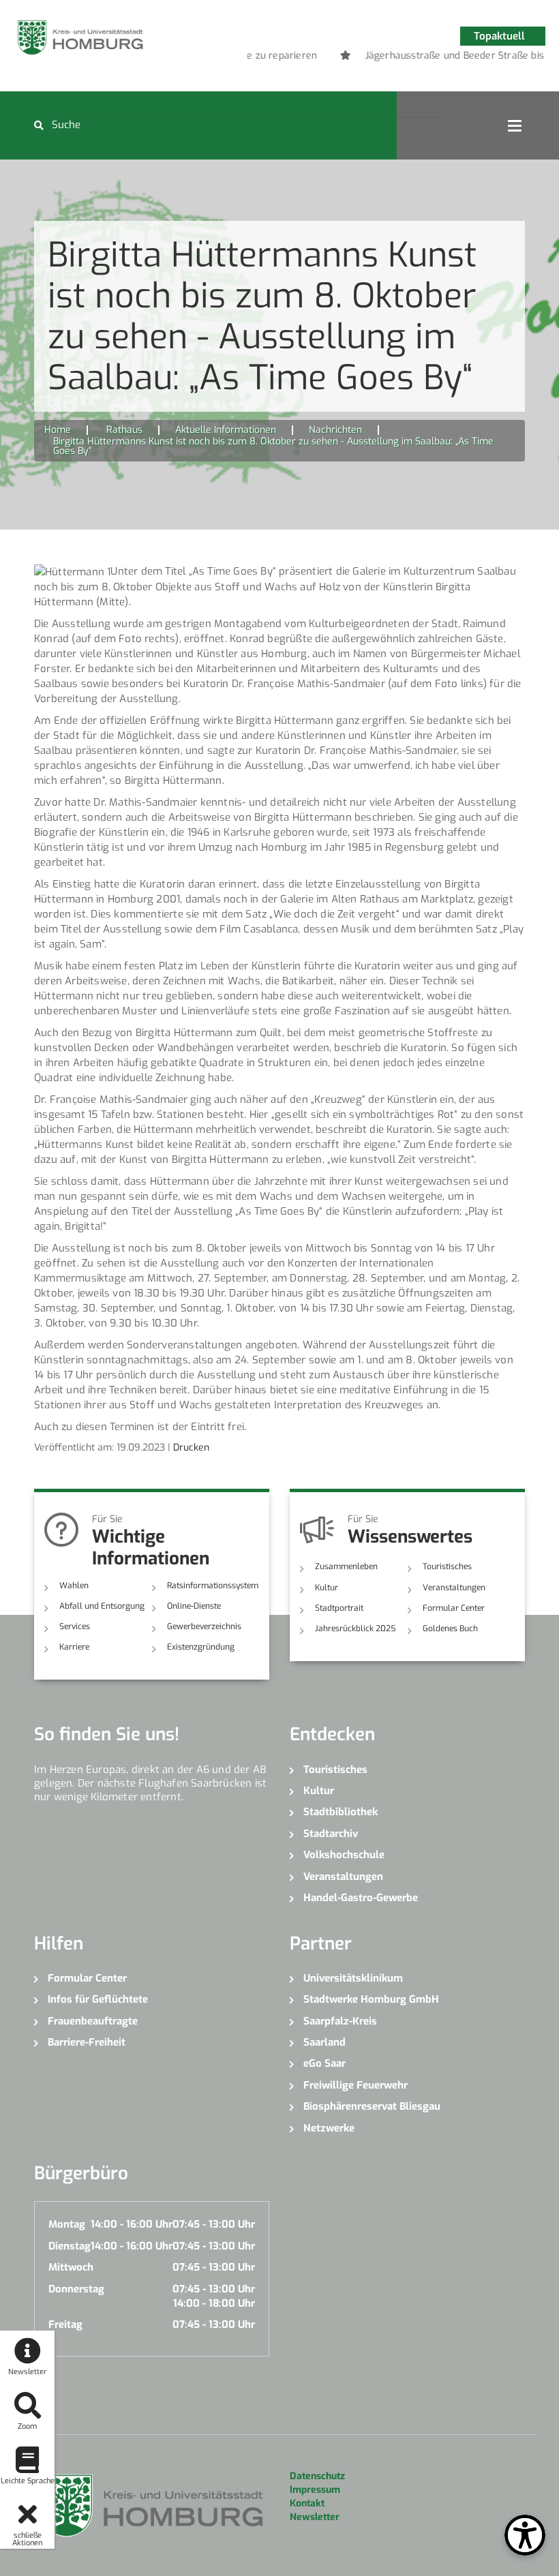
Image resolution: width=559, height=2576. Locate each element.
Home (58, 430)
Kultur (327, 1588)
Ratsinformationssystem (213, 1586)
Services (75, 1626)
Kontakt (307, 2503)
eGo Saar (324, 2063)
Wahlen (74, 1586)
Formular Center (454, 1608)
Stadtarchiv (331, 1834)
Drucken (191, 1448)
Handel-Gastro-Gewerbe (361, 1898)
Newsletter (315, 2517)
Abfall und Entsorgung (102, 1606)
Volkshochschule (344, 1855)
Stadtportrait (339, 1608)
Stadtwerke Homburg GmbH (371, 1999)
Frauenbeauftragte (93, 2021)
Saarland (324, 2042)
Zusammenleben (346, 1566)
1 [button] (387, 58)
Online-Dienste (194, 1606)
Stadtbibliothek (341, 1812)
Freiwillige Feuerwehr (356, 2085)
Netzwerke (329, 2128)
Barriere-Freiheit (87, 2042)
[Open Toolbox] (525, 2535)
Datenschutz (317, 2476)
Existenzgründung (201, 1647)
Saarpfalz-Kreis (340, 2021)
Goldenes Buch (450, 1628)
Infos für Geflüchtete (98, 1999)
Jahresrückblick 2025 (356, 1628)
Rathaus (124, 430)
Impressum (315, 2490)
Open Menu (515, 125)
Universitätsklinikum (353, 1978)
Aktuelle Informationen (226, 430)
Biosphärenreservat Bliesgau (372, 2106)
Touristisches (447, 1566)
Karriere (74, 1647)
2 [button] (407, 58)
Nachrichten (335, 430)
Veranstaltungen (454, 1588)
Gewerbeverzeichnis (204, 1626)
